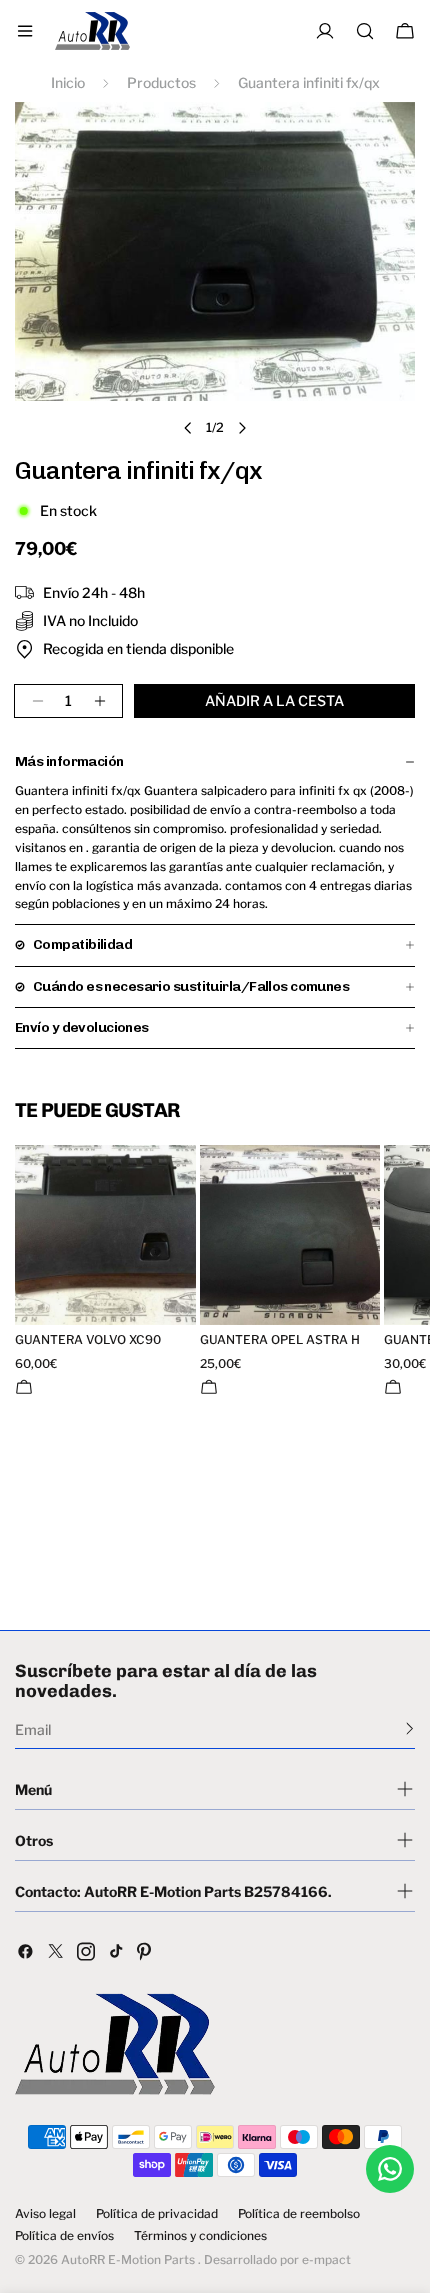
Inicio (68, 82)
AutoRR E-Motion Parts (128, 2259)
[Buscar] (365, 31)
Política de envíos (64, 2236)
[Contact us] (390, 2169)
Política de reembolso (299, 2214)
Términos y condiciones (200, 2236)
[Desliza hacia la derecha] (242, 428)
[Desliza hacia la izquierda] (188, 428)
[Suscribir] (409, 1728)
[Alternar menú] (25, 31)
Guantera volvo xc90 (88, 1340)
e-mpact (326, 2259)
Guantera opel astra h (280, 1340)
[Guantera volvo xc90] (105, 1235)
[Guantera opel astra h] (290, 1235)
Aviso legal (45, 2214)
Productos (161, 82)
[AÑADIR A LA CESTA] (24, 1387)
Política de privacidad (157, 2214)
